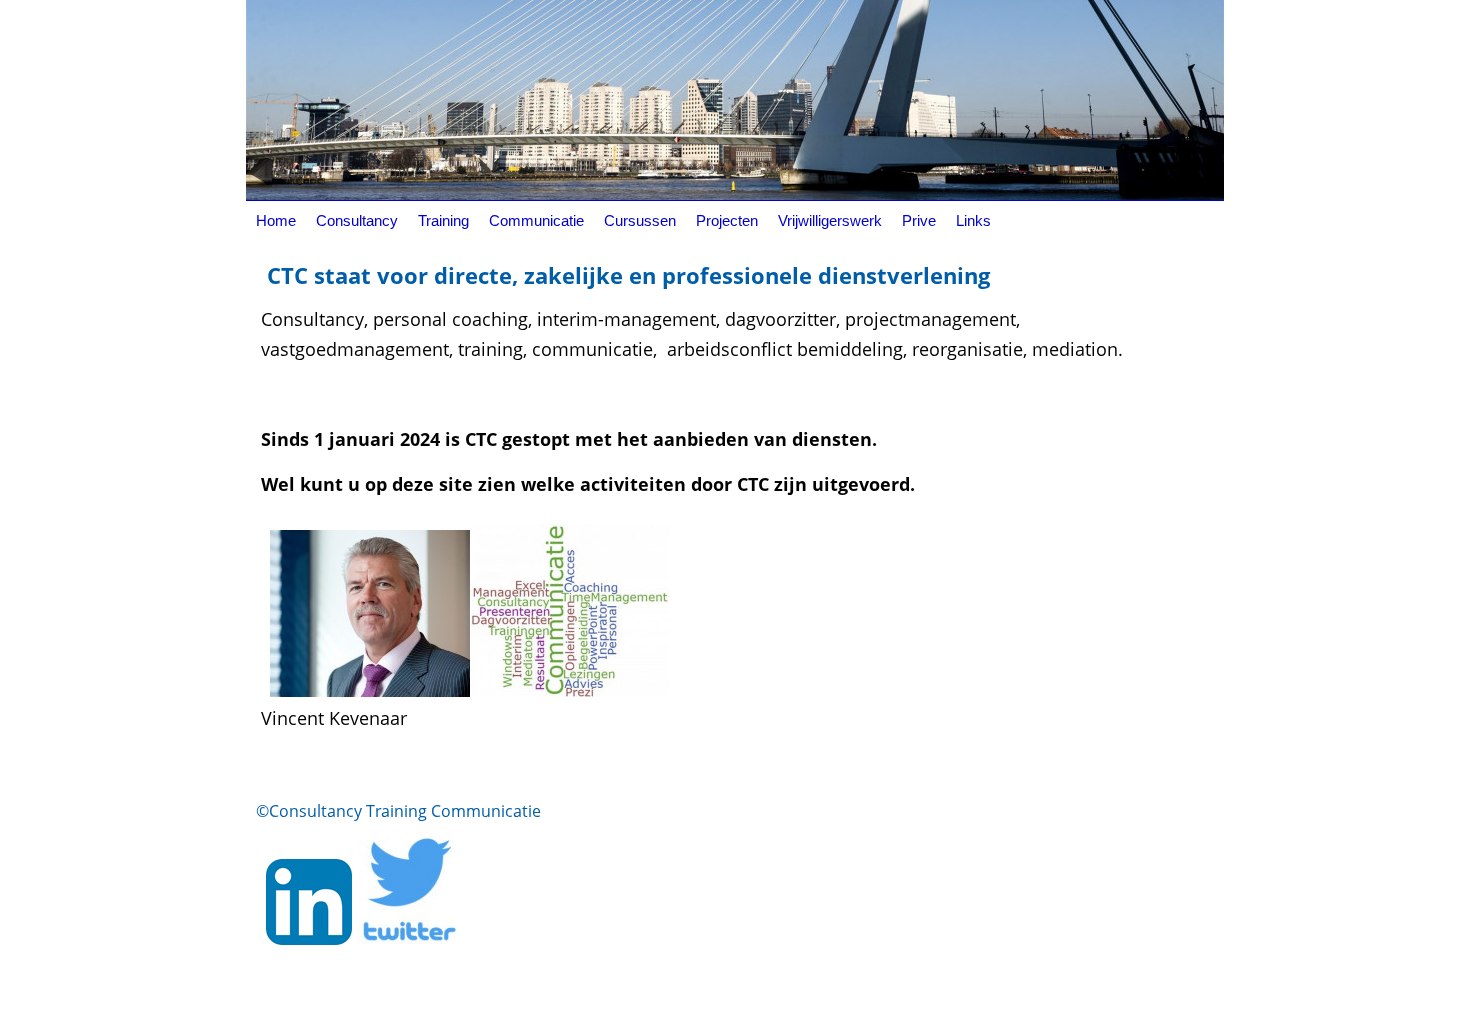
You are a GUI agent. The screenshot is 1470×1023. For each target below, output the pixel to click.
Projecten (727, 220)
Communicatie (536, 220)
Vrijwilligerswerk (830, 220)
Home (276, 220)
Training (443, 220)
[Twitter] (407, 938)
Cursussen (640, 220)
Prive (919, 220)
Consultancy (357, 220)
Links (973, 220)
